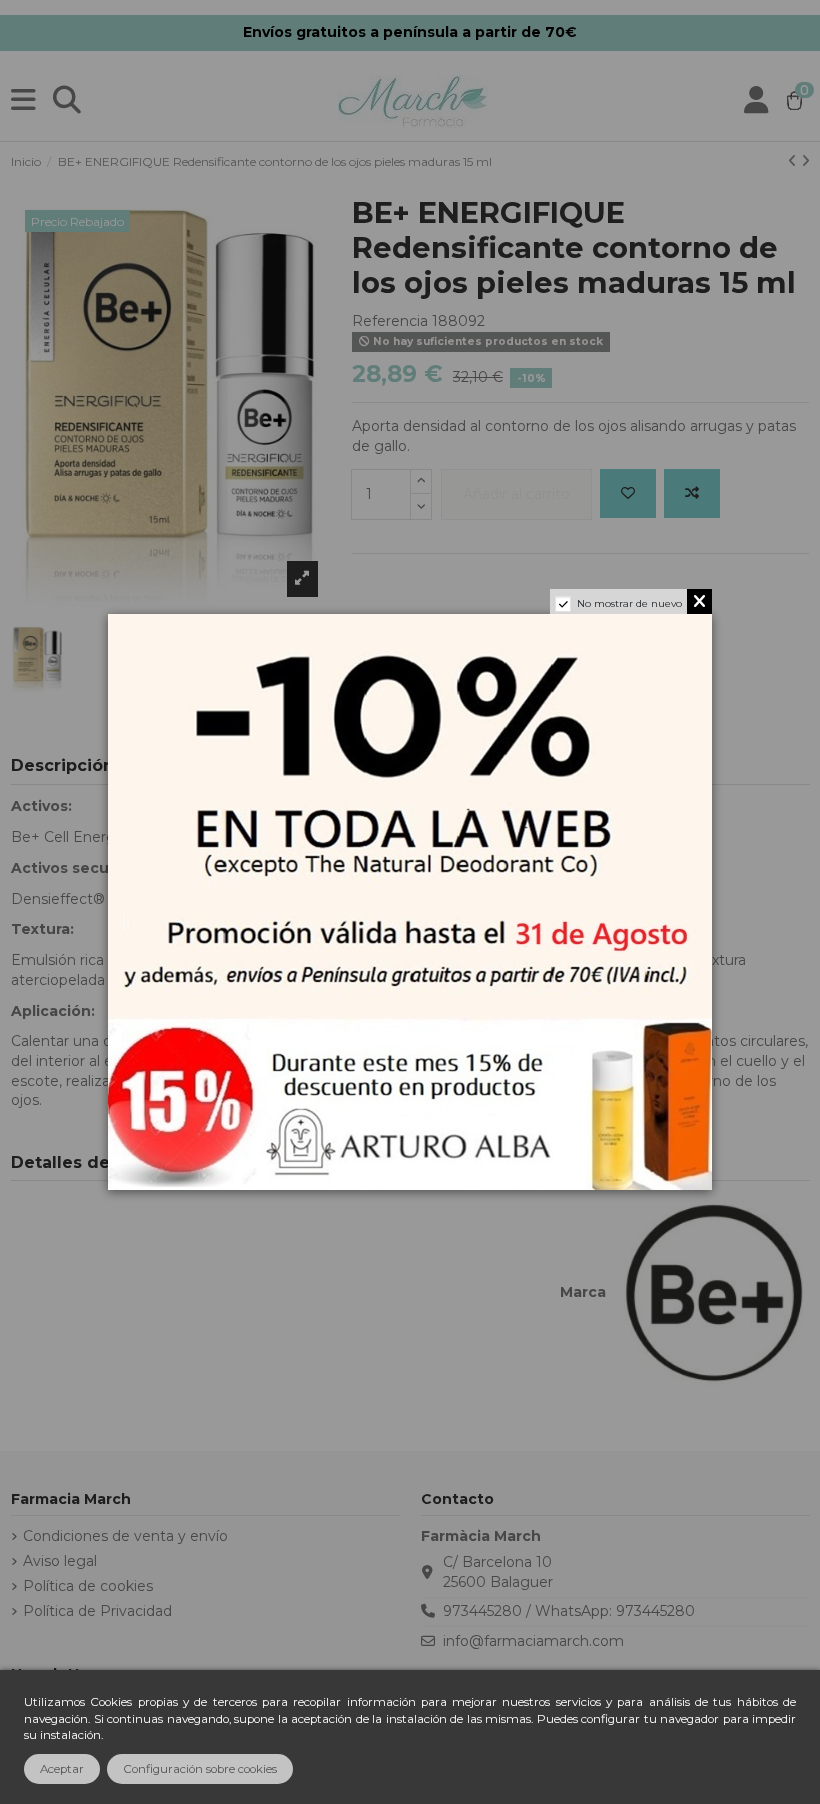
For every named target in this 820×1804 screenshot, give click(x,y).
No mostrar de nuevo (629, 603)
